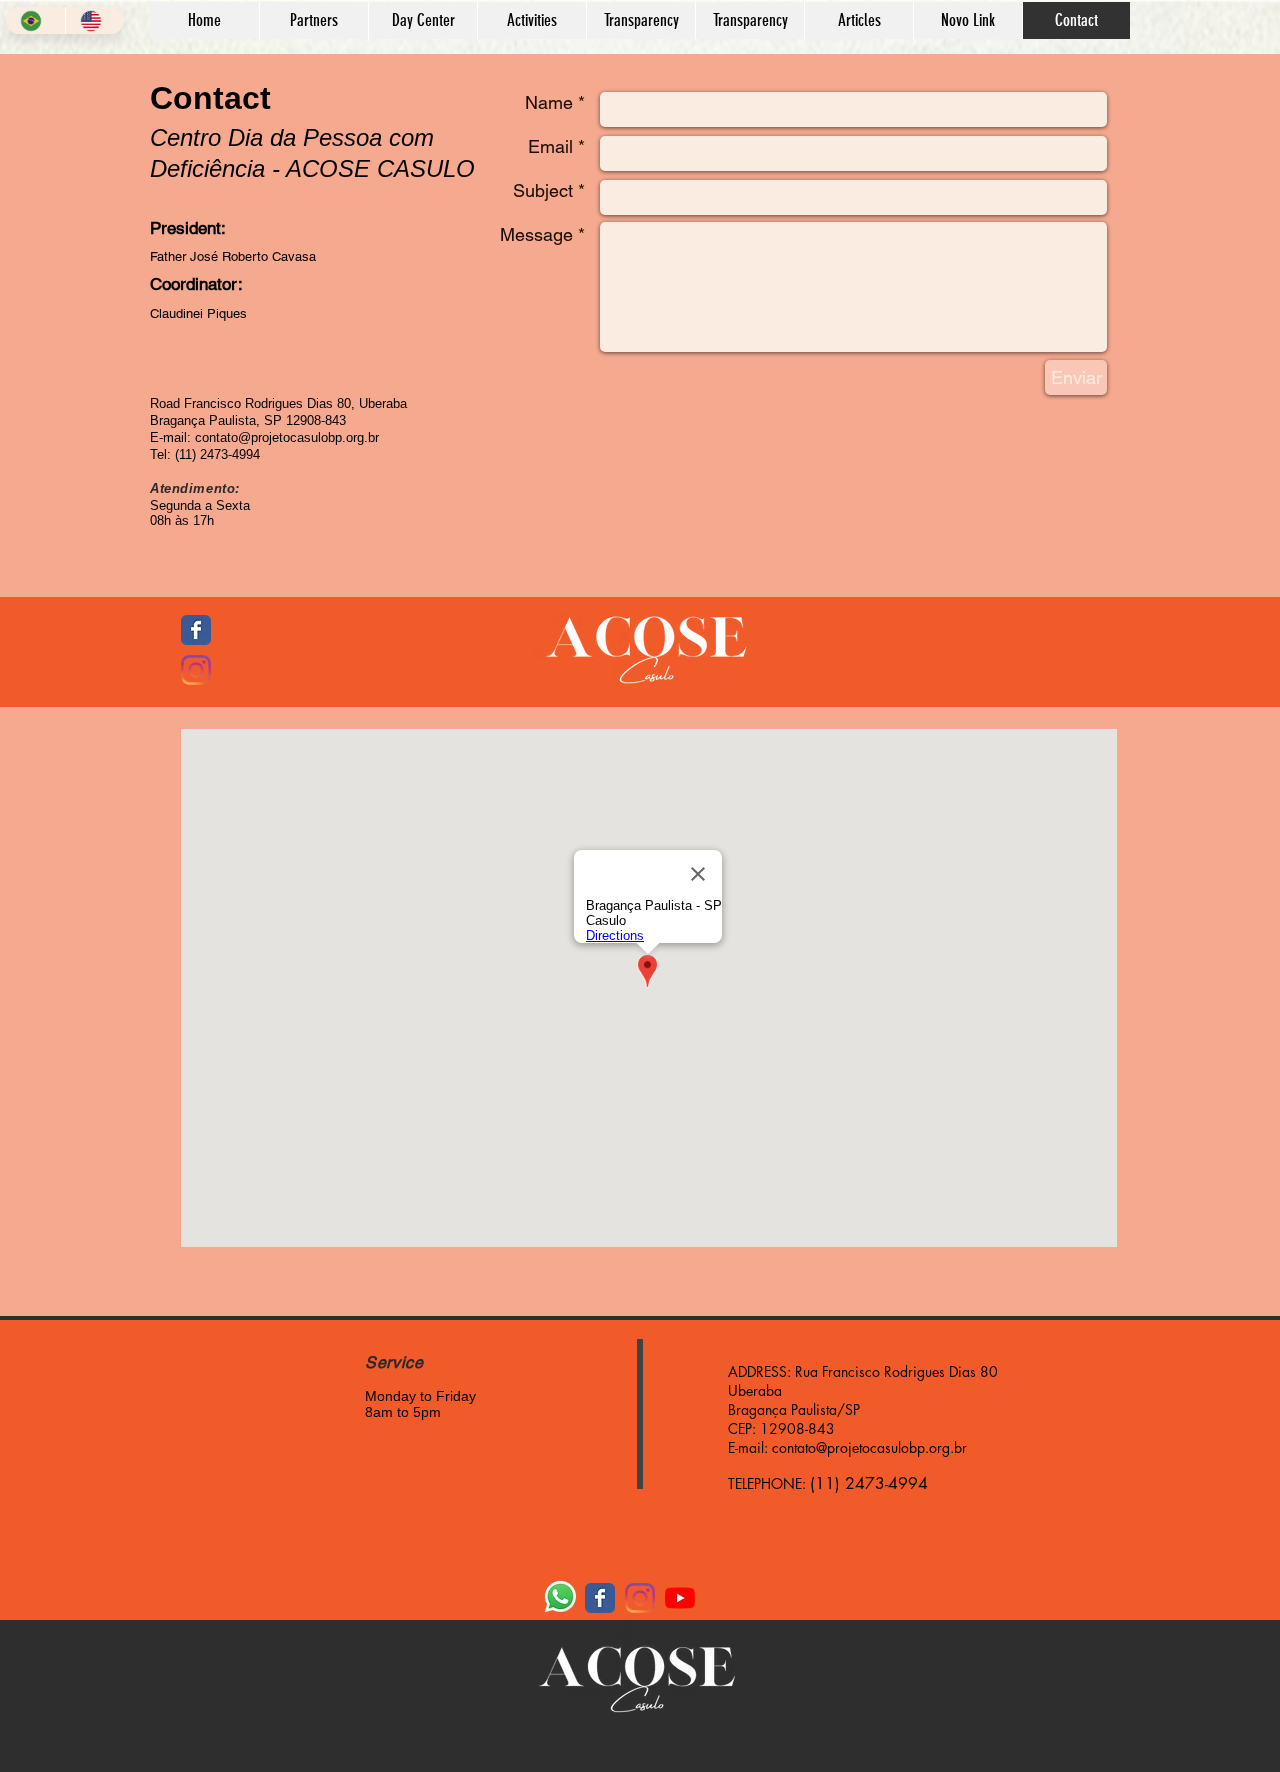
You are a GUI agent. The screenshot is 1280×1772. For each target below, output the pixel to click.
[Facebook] (196, 630)
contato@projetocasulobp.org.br (869, 1447)
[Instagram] (196, 670)
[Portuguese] (35, 20)
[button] (422, 20)
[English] (95, 20)
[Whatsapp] (560, 1596)
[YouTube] (680, 1598)
